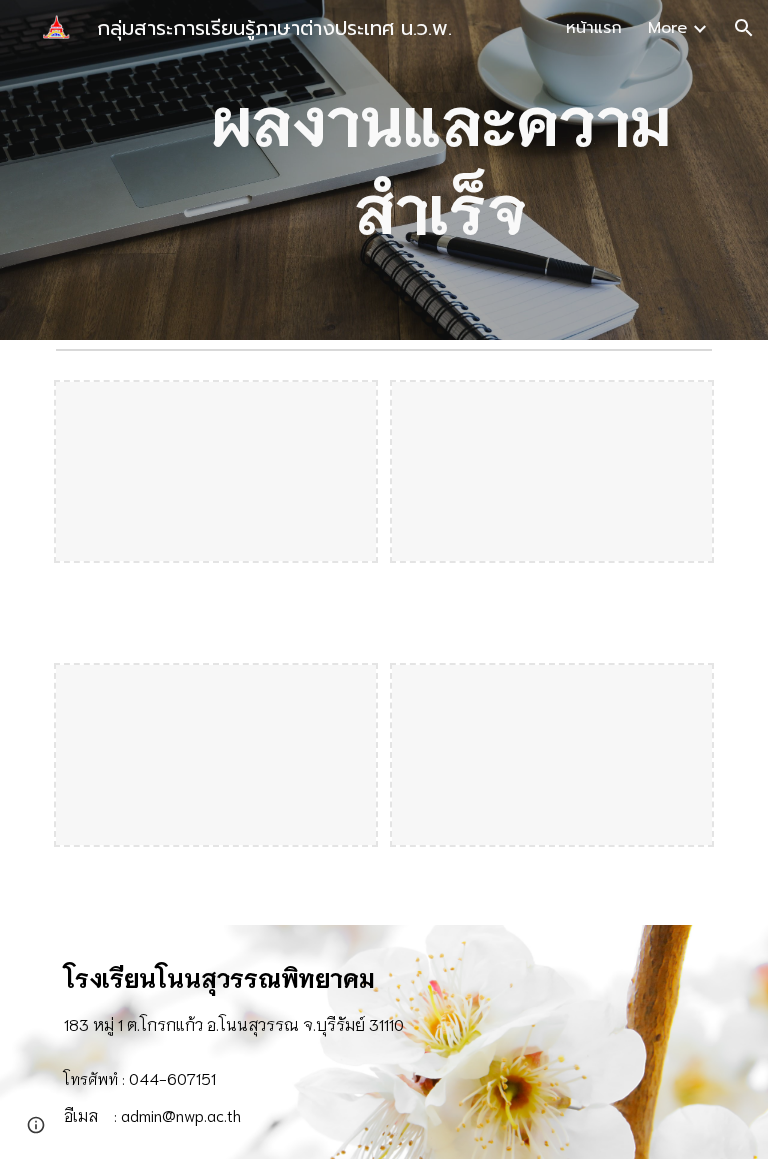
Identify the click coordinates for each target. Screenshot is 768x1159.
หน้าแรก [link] (594, 28)
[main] (439, 170)
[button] (744, 28)
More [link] (667, 28)
